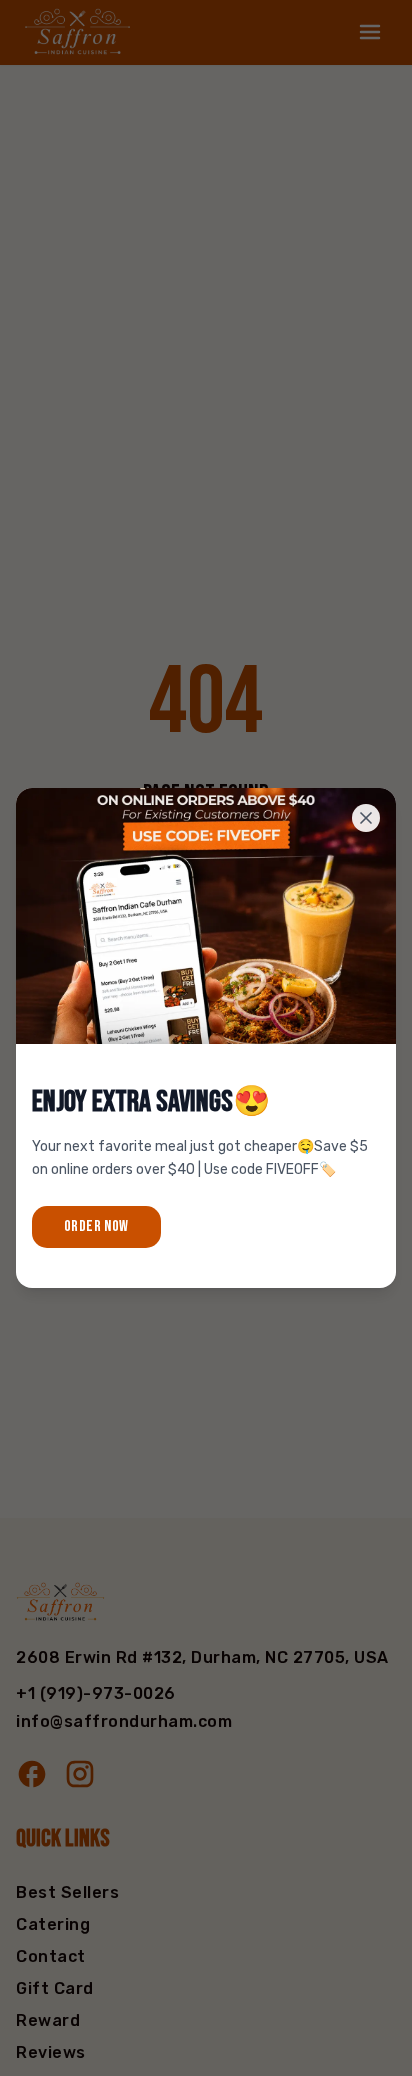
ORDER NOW (96, 1226)
